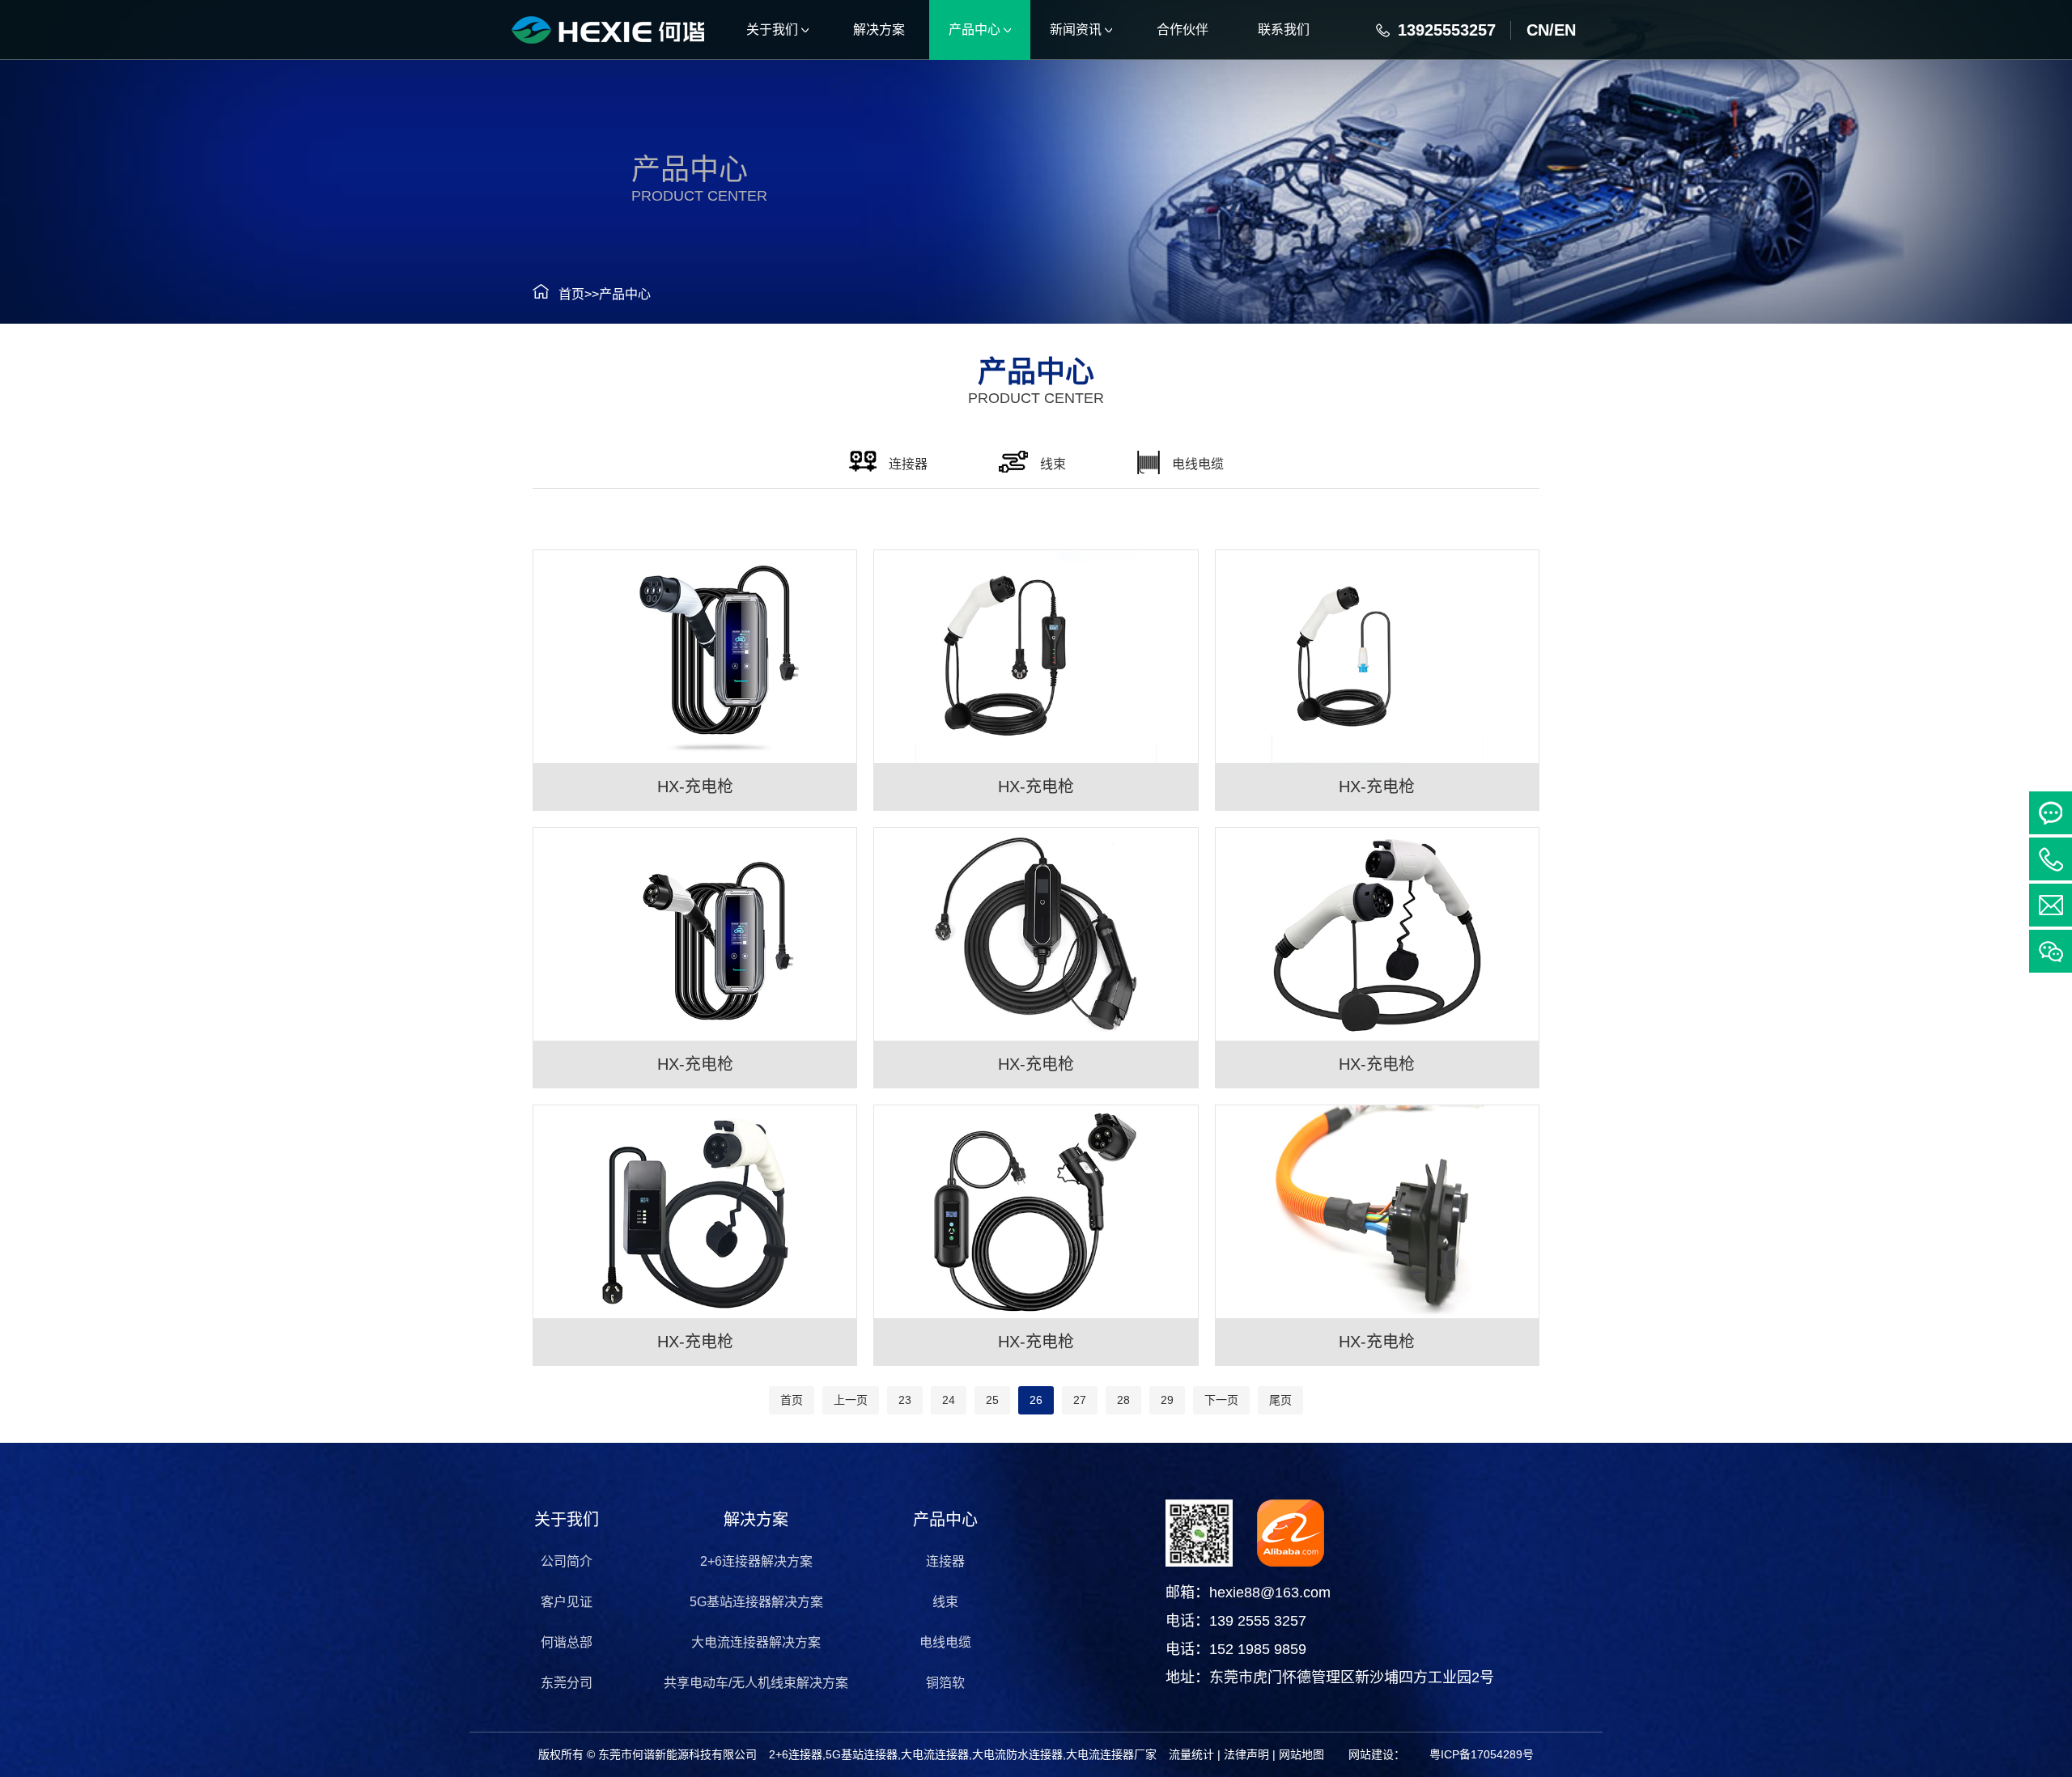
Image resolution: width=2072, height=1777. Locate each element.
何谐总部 (567, 1642)
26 (1036, 1400)
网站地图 (1301, 1754)
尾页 (1280, 1400)
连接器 (945, 1561)
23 (905, 1400)
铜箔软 (945, 1683)
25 (992, 1400)
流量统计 (1191, 1754)
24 (949, 1400)
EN (1565, 30)
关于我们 (567, 1520)
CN (1538, 30)
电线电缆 (945, 1642)
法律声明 (1246, 1754)
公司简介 (567, 1561)
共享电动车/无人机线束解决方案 (756, 1683)
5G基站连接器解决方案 (756, 1602)
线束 (945, 1602)
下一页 (1221, 1400)
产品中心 (625, 294)
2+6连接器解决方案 (756, 1561)
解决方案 (756, 1520)
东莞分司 (567, 1683)
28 (1123, 1400)
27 (1080, 1400)
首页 (571, 294)
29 (1167, 1400)
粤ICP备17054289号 (1482, 1754)
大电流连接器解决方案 (756, 1642)
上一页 (851, 1400)
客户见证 (567, 1602)
